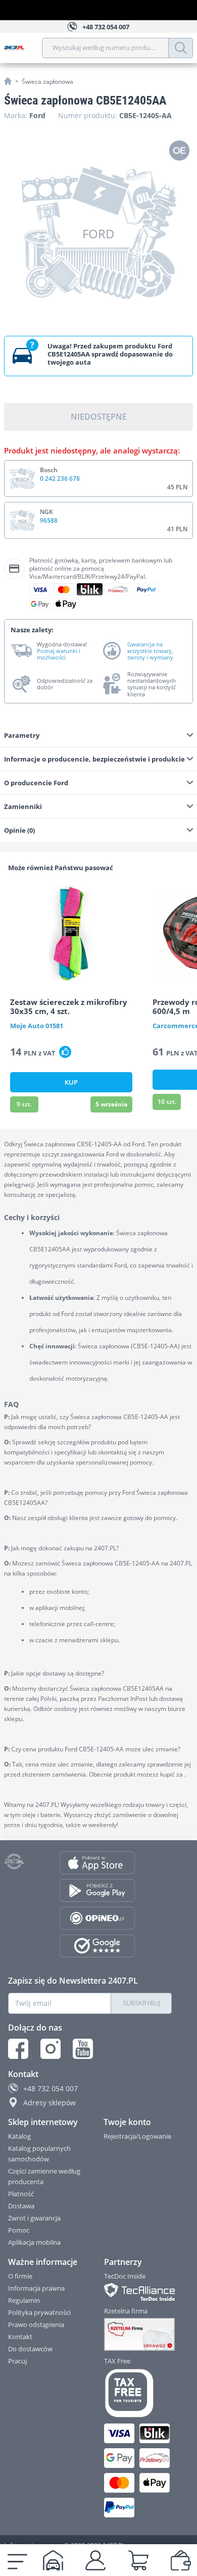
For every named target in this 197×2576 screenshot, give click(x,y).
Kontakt (20, 2337)
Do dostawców (30, 2349)
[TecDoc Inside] (138, 2292)
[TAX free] (138, 2393)
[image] (71, 933)
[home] (8, 81)
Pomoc (19, 2230)
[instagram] (51, 2049)
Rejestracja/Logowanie (137, 2136)
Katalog (19, 2136)
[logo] (23, 48)
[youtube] (83, 2049)
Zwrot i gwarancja (34, 2218)
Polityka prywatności (39, 2312)
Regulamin (24, 2300)
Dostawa (21, 2206)
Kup (71, 1082)
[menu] (17, 2560)
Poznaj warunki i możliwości (59, 654)
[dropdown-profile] (95, 2560)
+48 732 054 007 (51, 2088)
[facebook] (18, 2049)
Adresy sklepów (50, 2103)
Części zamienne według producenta (44, 2176)
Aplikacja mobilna (34, 2242)
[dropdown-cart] (138, 2560)
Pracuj (17, 2361)
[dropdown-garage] (53, 2560)
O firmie (20, 2276)
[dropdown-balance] (181, 2560)
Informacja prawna (36, 2288)
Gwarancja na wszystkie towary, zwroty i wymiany (150, 651)
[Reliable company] (138, 2335)
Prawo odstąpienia (36, 2325)
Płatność (21, 2194)
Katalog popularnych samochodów (39, 2154)
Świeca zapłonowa (47, 82)
